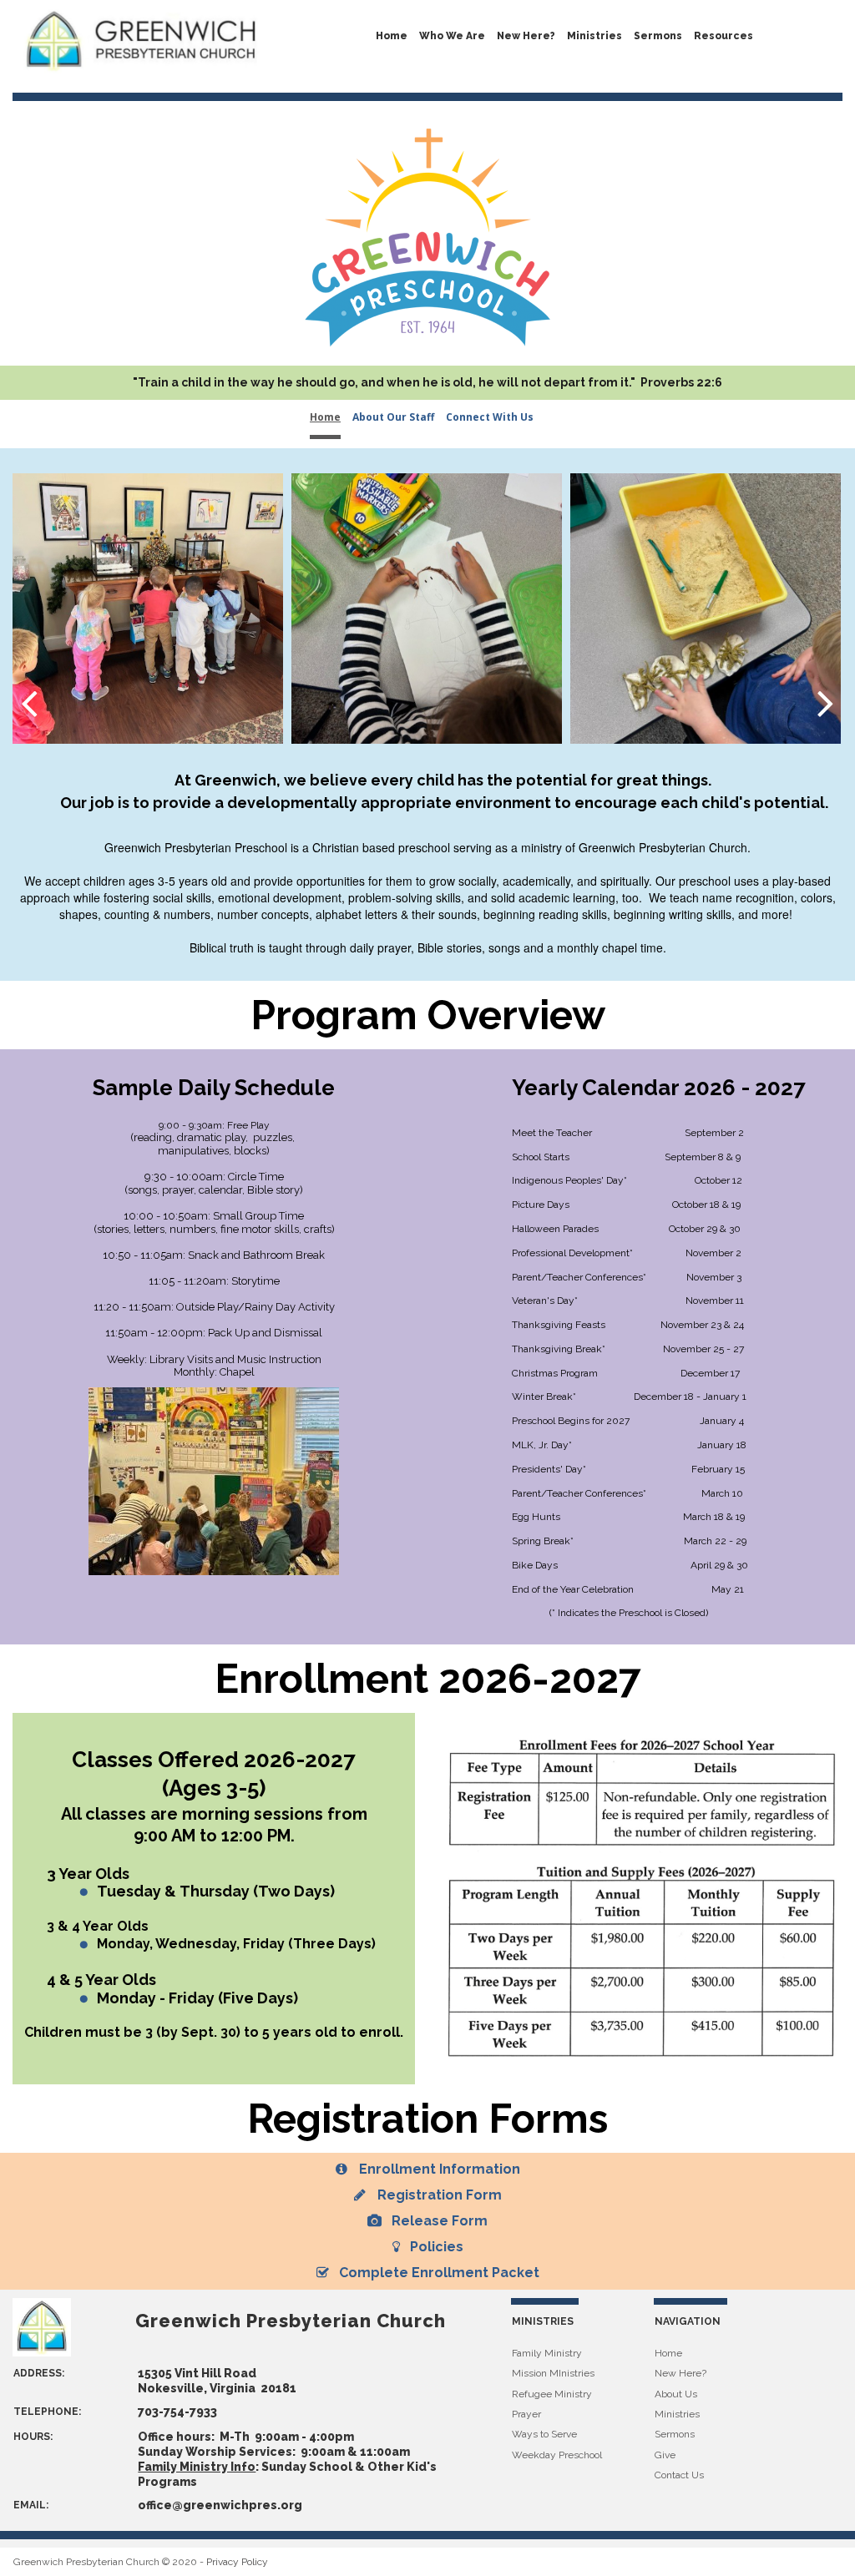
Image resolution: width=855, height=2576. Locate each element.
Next (826, 702)
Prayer (526, 2414)
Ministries (594, 36)
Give (665, 2455)
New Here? (526, 36)
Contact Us (679, 2475)
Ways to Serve (544, 2434)
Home (392, 36)
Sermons (675, 2434)
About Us (676, 2394)
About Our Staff (393, 417)
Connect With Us (490, 417)
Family (528, 2353)
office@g (164, 2505)
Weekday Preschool (557, 2455)
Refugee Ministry (552, 2394)
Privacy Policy (237, 2562)
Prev (29, 702)
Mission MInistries (553, 2373)
